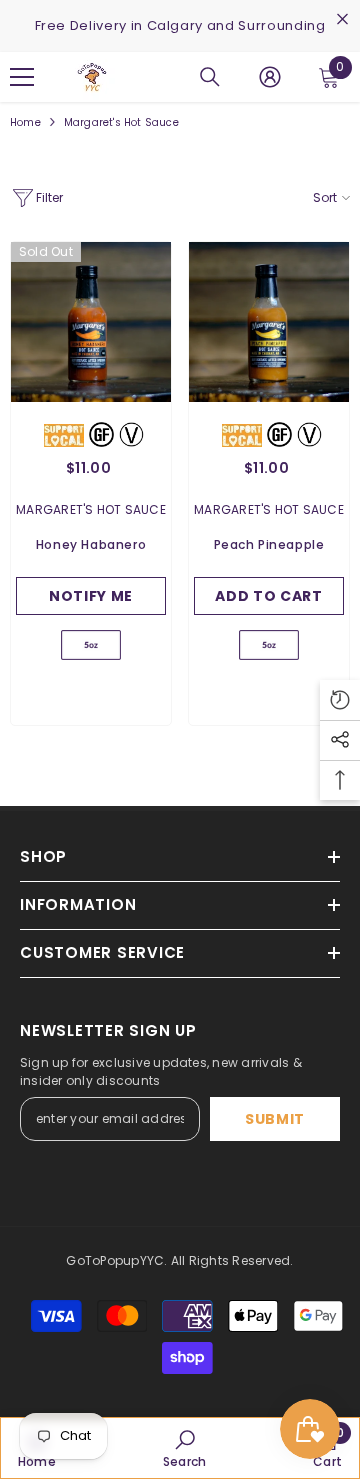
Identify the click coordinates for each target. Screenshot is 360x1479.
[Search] (210, 77)
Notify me (91, 596)
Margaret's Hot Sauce (121, 122)
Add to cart (269, 596)
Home (25, 122)
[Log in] (270, 77)
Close (342, 19)
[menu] (22, 77)
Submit (275, 1119)
